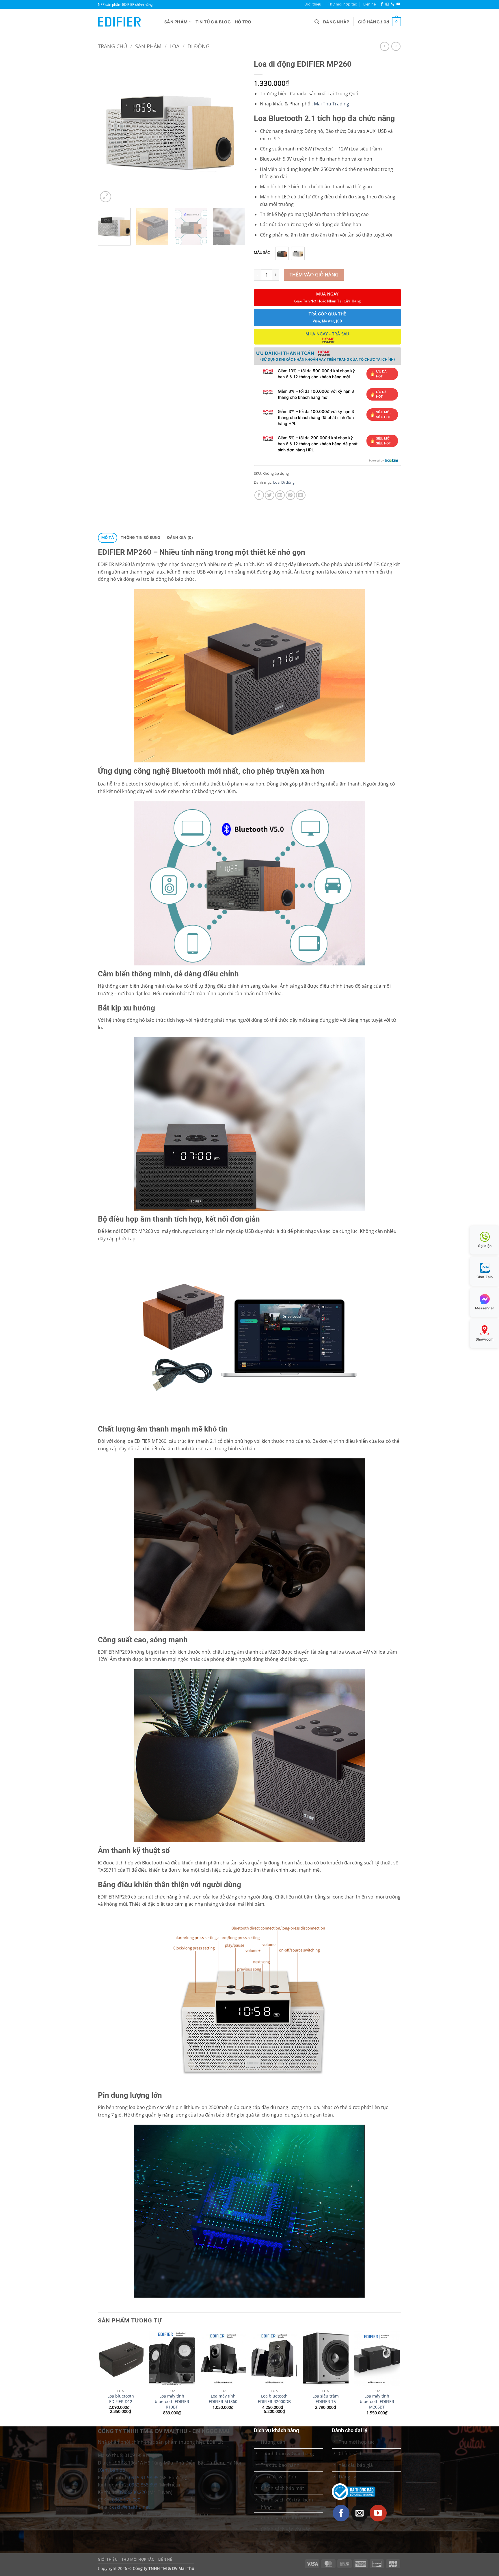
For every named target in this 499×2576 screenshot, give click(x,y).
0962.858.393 (143, 2485)
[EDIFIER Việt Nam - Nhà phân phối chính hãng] (127, 22)
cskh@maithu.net (131, 2507)
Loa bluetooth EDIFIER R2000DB (274, 2399)
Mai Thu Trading (332, 104)
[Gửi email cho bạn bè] (280, 495)
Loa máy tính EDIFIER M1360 (223, 2399)
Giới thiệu (313, 4)
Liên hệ (369, 4)
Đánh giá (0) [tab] (180, 538)
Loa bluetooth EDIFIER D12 (121, 2399)
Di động (199, 46)
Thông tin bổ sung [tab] (140, 538)
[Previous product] (396, 46)
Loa (174, 46)
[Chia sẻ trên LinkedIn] (301, 495)
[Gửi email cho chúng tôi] (387, 4)
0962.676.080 (126, 2500)
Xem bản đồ (112, 2470)
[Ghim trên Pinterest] (290, 495)
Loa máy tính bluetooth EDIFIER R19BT (172, 2401)
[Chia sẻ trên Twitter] (270, 495)
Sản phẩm (176, 22)
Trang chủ (112, 46)
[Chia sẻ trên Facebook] (259, 495)
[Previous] (108, 130)
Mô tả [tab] (108, 538)
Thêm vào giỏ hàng (314, 275)
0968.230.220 (133, 2492)
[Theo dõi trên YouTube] (398, 4)
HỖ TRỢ (243, 22)
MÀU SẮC (262, 253)
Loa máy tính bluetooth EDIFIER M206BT (377, 2401)
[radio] (282, 253)
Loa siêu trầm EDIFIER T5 (326, 2399)
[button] (317, 22)
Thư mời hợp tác (342, 4)
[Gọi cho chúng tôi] (393, 4)
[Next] (235, 130)
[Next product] (385, 46)
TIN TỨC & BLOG (213, 22)
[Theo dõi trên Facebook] (382, 4)
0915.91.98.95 (144, 2478)
